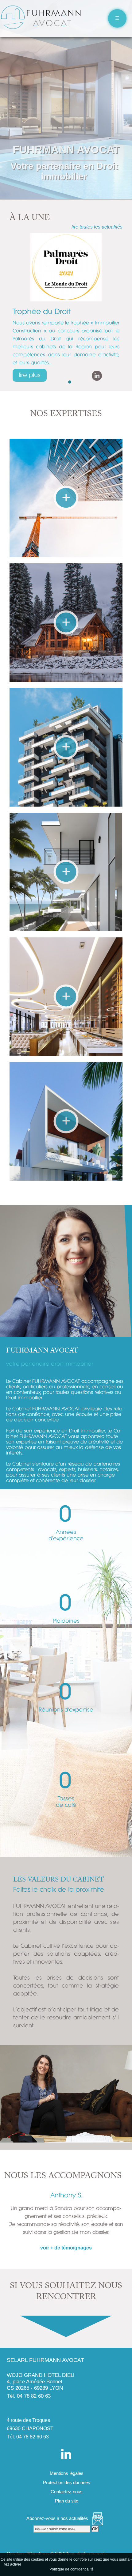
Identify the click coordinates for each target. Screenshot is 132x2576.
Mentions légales (66, 2473)
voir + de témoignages (66, 2248)
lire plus (30, 375)
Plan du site (66, 2501)
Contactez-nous (66, 2492)
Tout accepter (35, 2564)
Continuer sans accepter (72, 2564)
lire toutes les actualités (97, 227)
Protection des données (66, 2482)
